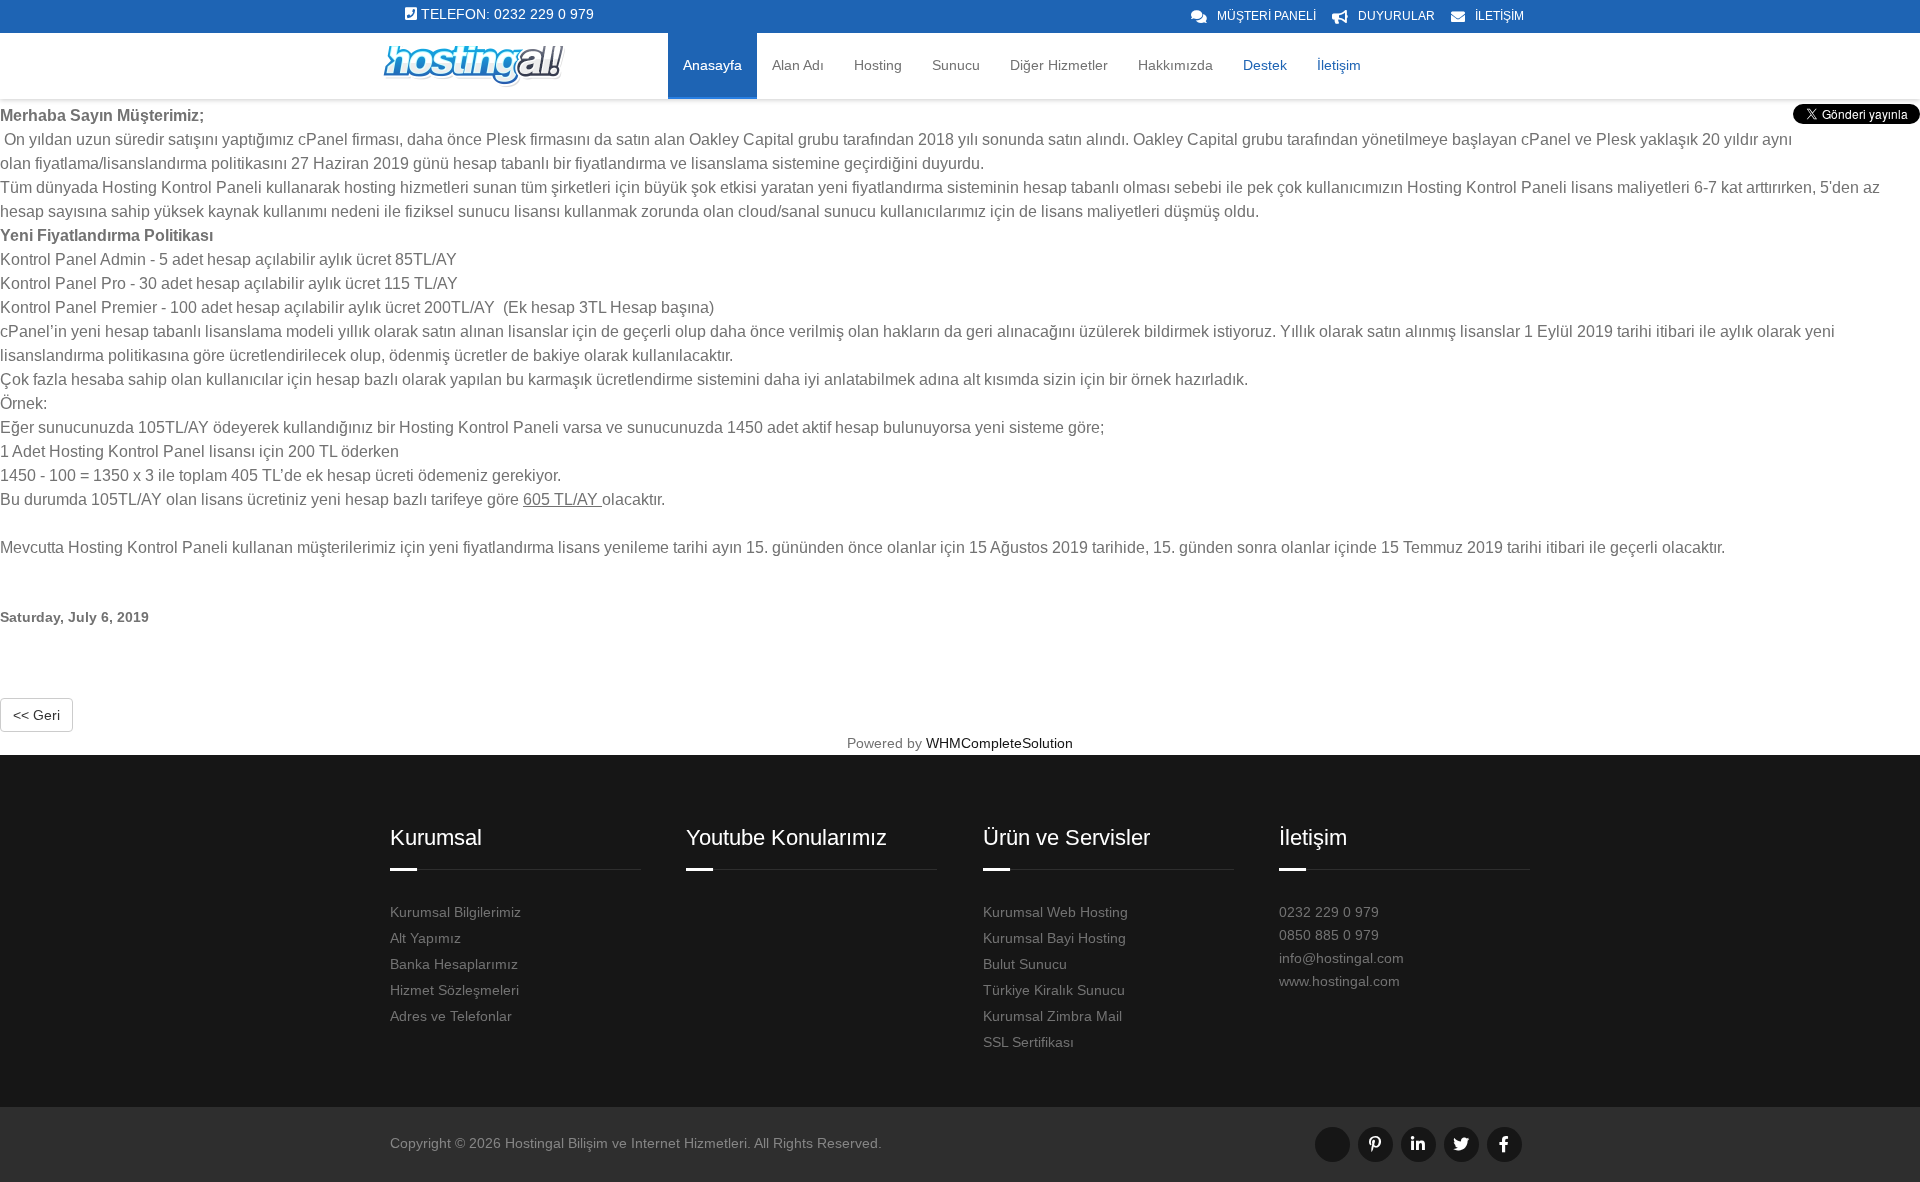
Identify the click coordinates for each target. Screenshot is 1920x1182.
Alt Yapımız (425, 938)
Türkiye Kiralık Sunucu (1054, 990)
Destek (1265, 65)
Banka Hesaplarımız (454, 964)
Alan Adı (798, 65)
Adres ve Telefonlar (451, 1016)
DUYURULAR (1396, 16)
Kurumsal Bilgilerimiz (455, 912)
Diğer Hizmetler (1059, 65)
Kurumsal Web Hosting (1055, 912)
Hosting (878, 65)
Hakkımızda (1175, 65)
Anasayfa (712, 65)
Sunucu (956, 65)
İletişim (1339, 65)
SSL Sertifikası (1028, 1042)
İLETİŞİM (1499, 16)
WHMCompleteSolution (999, 743)
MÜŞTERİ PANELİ (1266, 16)
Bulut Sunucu (1025, 964)
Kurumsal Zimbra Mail (1052, 1016)
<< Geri (36, 715)
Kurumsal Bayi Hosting (1054, 938)
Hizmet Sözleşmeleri (454, 990)
